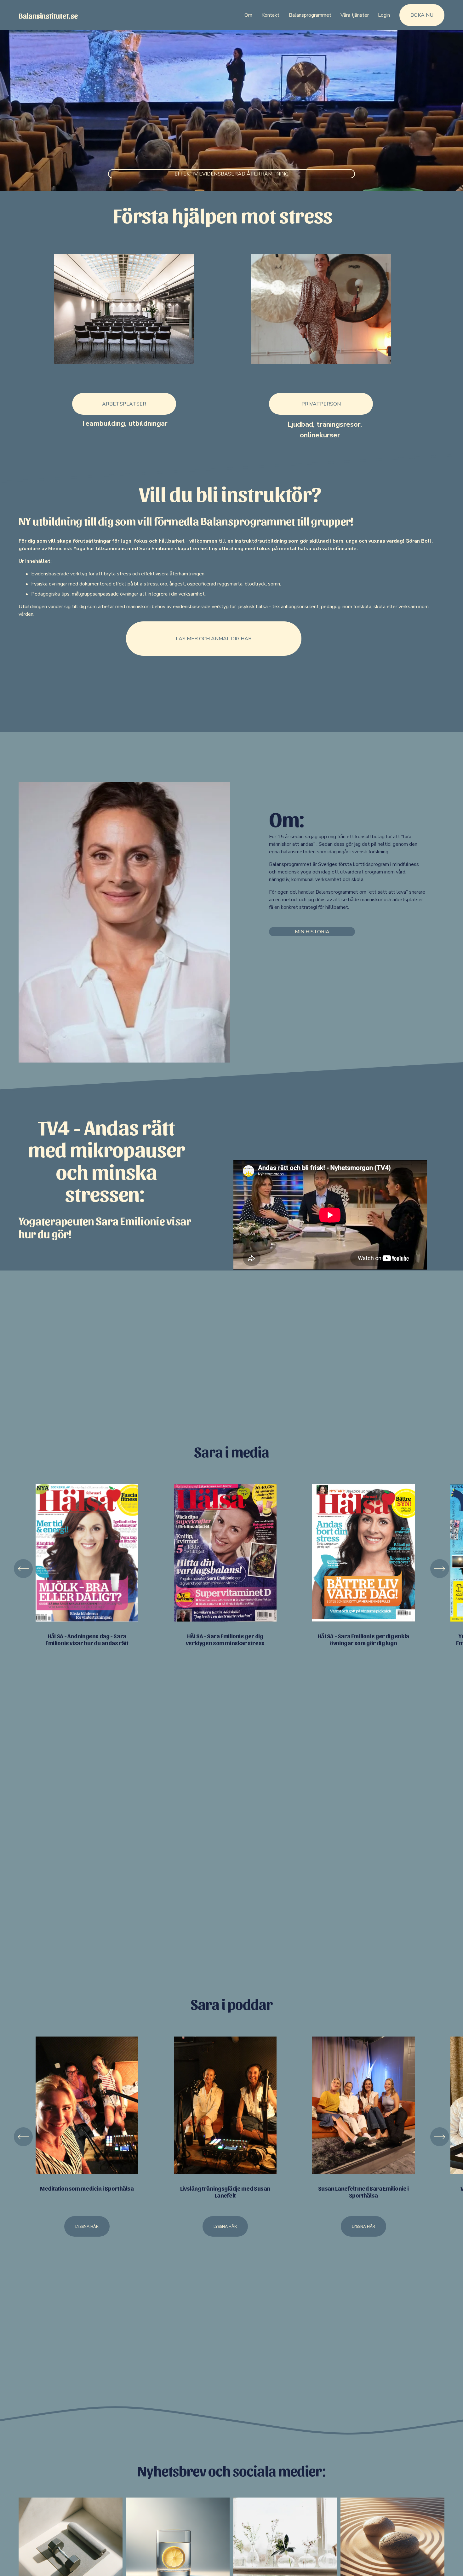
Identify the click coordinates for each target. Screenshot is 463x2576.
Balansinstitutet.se (48, 15)
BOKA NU (422, 15)
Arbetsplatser (124, 404)
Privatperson (321, 404)
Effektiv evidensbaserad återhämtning (231, 174)
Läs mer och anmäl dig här (214, 639)
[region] (231, 1568)
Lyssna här (87, 2226)
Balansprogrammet (310, 15)
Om (248, 15)
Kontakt (270, 15)
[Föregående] (23, 1569)
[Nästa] (440, 1569)
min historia (312, 932)
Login (384, 15)
